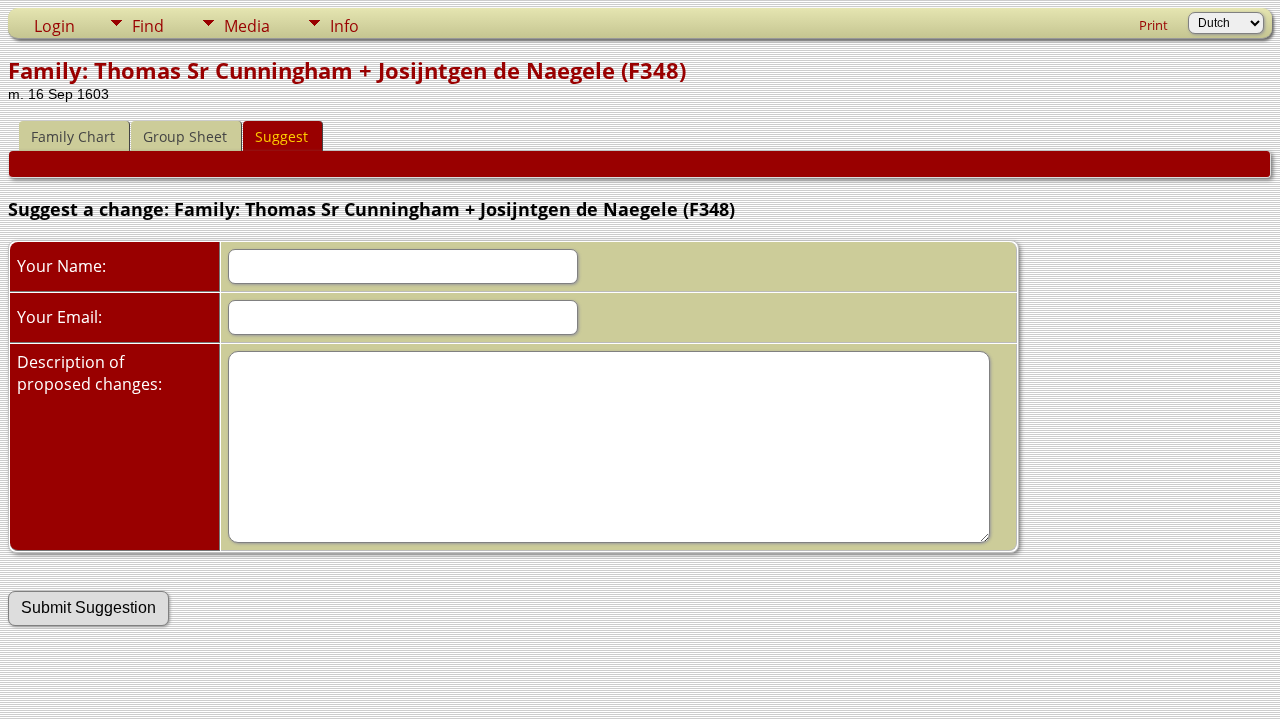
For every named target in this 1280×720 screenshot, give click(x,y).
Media (247, 26)
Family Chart (73, 136)
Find (148, 26)
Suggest (281, 136)
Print (1153, 25)
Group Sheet (185, 136)
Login (54, 26)
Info (344, 26)
